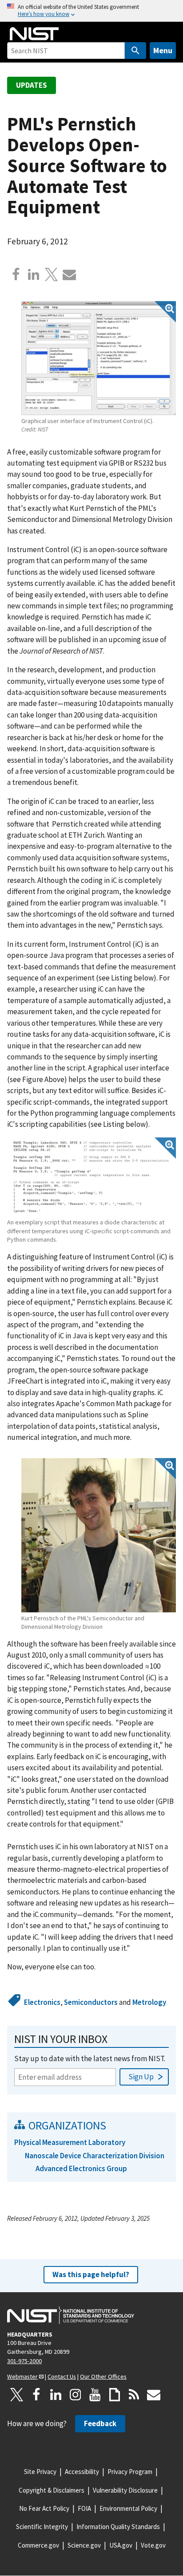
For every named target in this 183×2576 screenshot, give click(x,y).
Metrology (149, 2002)
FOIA (84, 2508)
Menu (163, 50)
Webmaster (22, 2376)
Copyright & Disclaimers (52, 2490)
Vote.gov (153, 2545)
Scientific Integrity (42, 2527)
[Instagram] (76, 2395)
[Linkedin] (34, 274)
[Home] (34, 34)
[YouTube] (95, 2395)
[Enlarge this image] (99, 358)
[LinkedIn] (56, 2395)
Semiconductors (91, 2002)
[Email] (69, 274)
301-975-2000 (24, 2361)
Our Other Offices (103, 2376)
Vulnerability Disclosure (125, 2490)
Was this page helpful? (91, 2274)
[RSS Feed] (134, 2395)
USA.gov (121, 2545)
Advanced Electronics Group (81, 2168)
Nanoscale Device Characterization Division (95, 2156)
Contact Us (62, 2376)
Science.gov (84, 2545)
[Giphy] (115, 2395)
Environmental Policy (128, 2508)
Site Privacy (40, 2472)
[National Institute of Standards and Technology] (71, 2315)
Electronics (42, 2002)
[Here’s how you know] (91, 11)
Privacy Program (130, 2472)
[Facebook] (16, 274)
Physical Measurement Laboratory (70, 2142)
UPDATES (32, 85)
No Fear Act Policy (44, 2508)
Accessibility (82, 2472)
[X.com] (52, 274)
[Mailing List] (154, 2395)
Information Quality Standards (118, 2527)
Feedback (100, 2423)
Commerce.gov (38, 2545)
